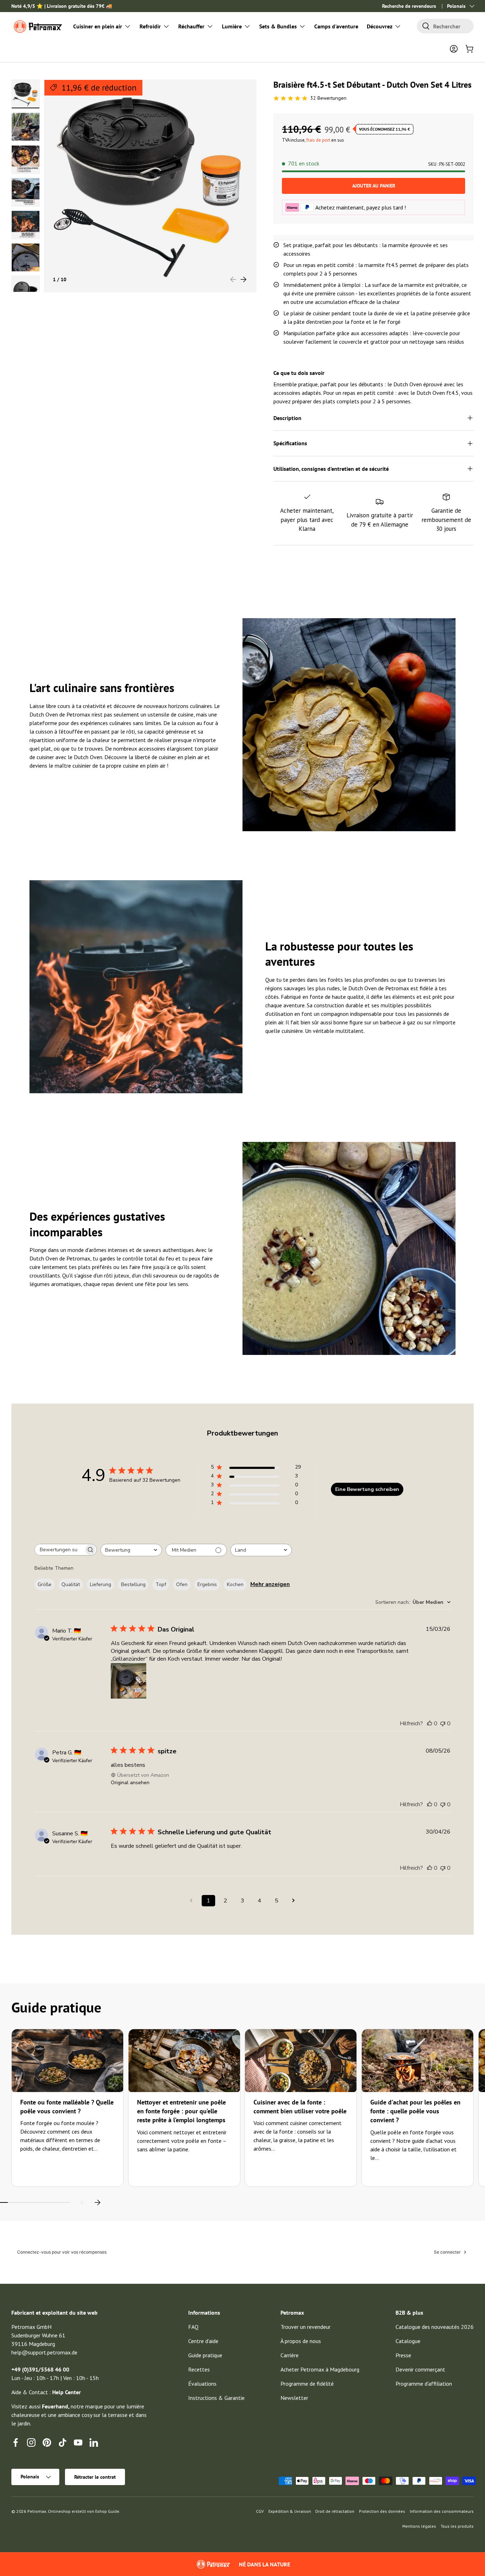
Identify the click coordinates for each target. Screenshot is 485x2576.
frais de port (318, 140)
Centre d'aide (203, 2341)
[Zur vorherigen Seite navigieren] (191, 1901)
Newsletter (294, 2398)
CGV (260, 2511)
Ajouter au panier (374, 186)
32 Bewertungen (328, 98)
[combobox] (445, 26)
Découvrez (380, 26)
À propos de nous (301, 2341)
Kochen (235, 1584)
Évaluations (202, 2384)
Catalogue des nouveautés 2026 (435, 2327)
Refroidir (150, 26)
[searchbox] (59, 1550)
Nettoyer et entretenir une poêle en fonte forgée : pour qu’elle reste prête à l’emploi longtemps (181, 2111)
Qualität (71, 1584)
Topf (161, 1584)
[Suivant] (97, 2202)
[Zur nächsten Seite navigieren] (294, 1901)
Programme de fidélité (307, 2384)
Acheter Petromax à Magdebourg (320, 2369)
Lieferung (100, 1584)
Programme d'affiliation (424, 2384)
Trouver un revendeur (306, 2327)
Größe (45, 1584)
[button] (469, 49)
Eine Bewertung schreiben (367, 1489)
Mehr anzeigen (270, 1584)
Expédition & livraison (290, 2511)
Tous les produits (457, 2526)
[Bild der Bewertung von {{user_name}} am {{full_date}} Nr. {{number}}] (129, 1681)
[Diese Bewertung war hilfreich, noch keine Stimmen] (430, 1723)
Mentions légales (419, 2526)
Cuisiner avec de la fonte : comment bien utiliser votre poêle (300, 2107)
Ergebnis (207, 1584)
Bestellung (133, 1584)
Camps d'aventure (336, 26)
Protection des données (382, 2511)
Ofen (182, 1584)
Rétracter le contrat (95, 2477)
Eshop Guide (107, 2511)
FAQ (193, 2327)
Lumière (232, 26)
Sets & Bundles (278, 26)
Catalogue (408, 2341)
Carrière (290, 2355)
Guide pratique (205, 2355)
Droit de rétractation (335, 2511)
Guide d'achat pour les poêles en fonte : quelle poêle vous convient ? (415, 2111)
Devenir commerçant (420, 2369)
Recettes (199, 2369)
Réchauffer (191, 26)
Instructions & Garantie (216, 2398)
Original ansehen (130, 1783)
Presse (403, 2355)
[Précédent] (83, 2202)
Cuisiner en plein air (98, 26)
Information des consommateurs (442, 2511)
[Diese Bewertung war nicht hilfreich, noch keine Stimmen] (443, 1723)
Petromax (37, 2511)
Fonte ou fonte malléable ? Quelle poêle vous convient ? (67, 2107)
